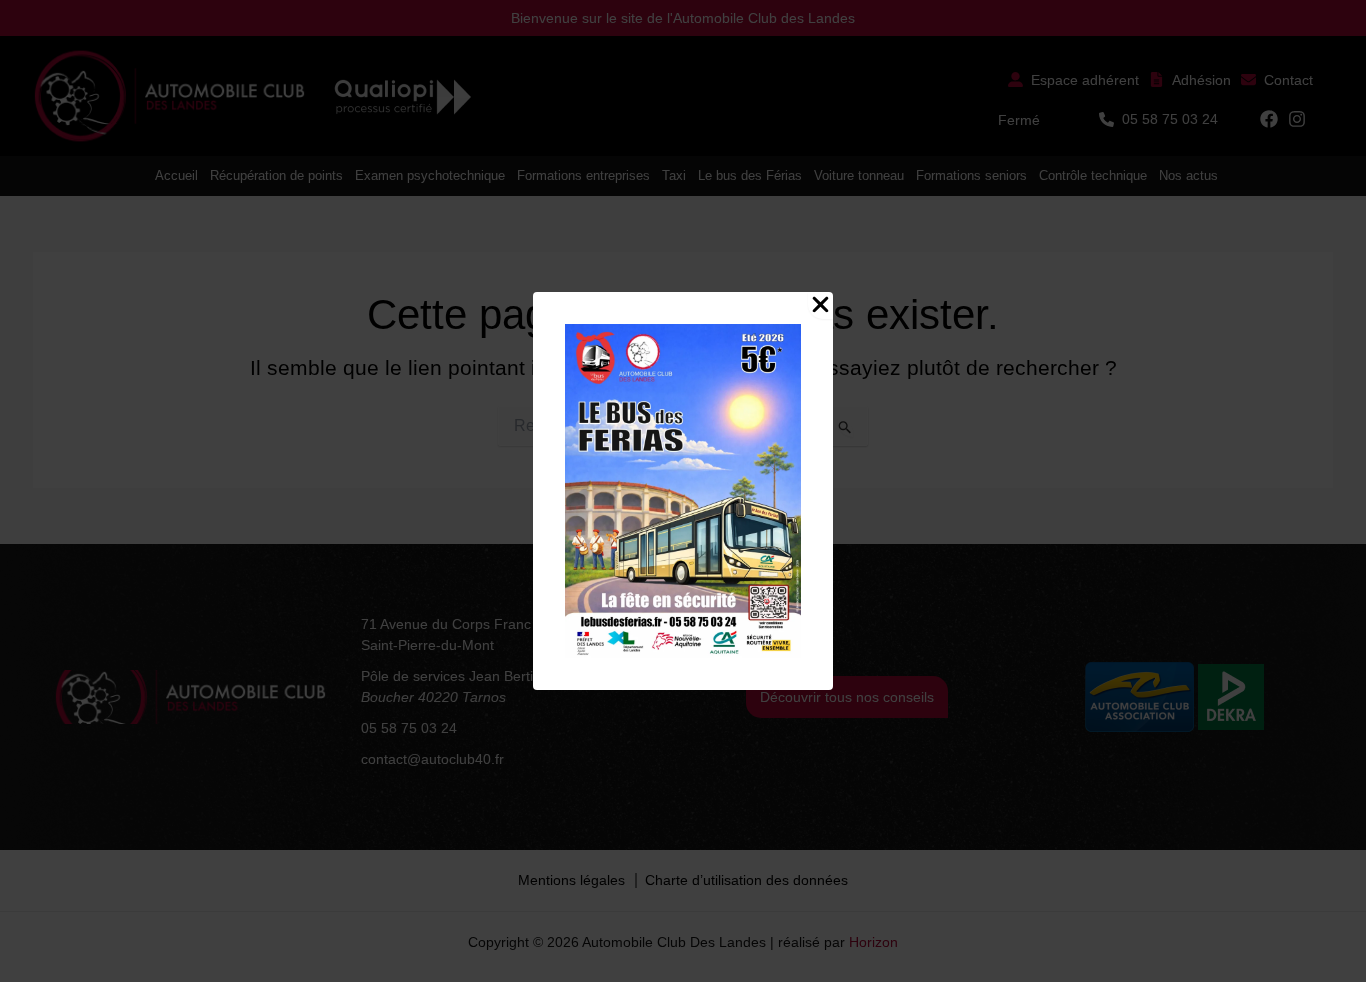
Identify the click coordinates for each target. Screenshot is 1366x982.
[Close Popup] (820, 305)
